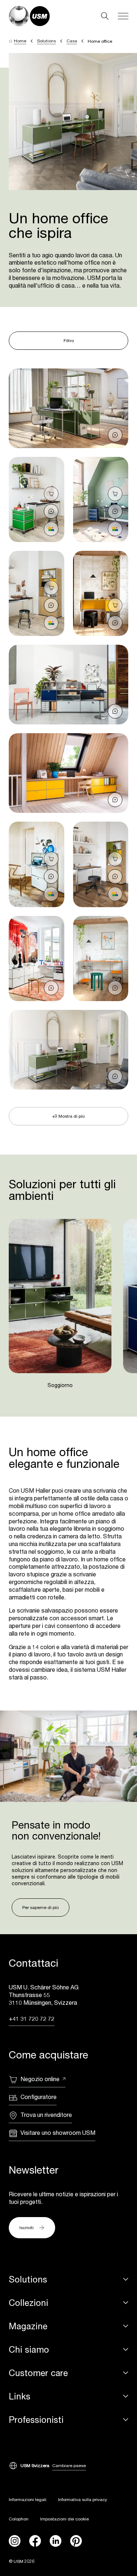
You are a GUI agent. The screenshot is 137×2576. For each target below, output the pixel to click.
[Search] (105, 16)
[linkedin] (56, 2541)
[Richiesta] (115, 435)
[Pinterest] (76, 2541)
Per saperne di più (41, 1907)
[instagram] (15, 2541)
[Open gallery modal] (68, 408)
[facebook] (35, 2541)
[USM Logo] (29, 16)
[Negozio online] (51, 494)
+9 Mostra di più (68, 1116)
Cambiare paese (69, 2465)
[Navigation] (123, 16)
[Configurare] (51, 529)
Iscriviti (26, 2228)
